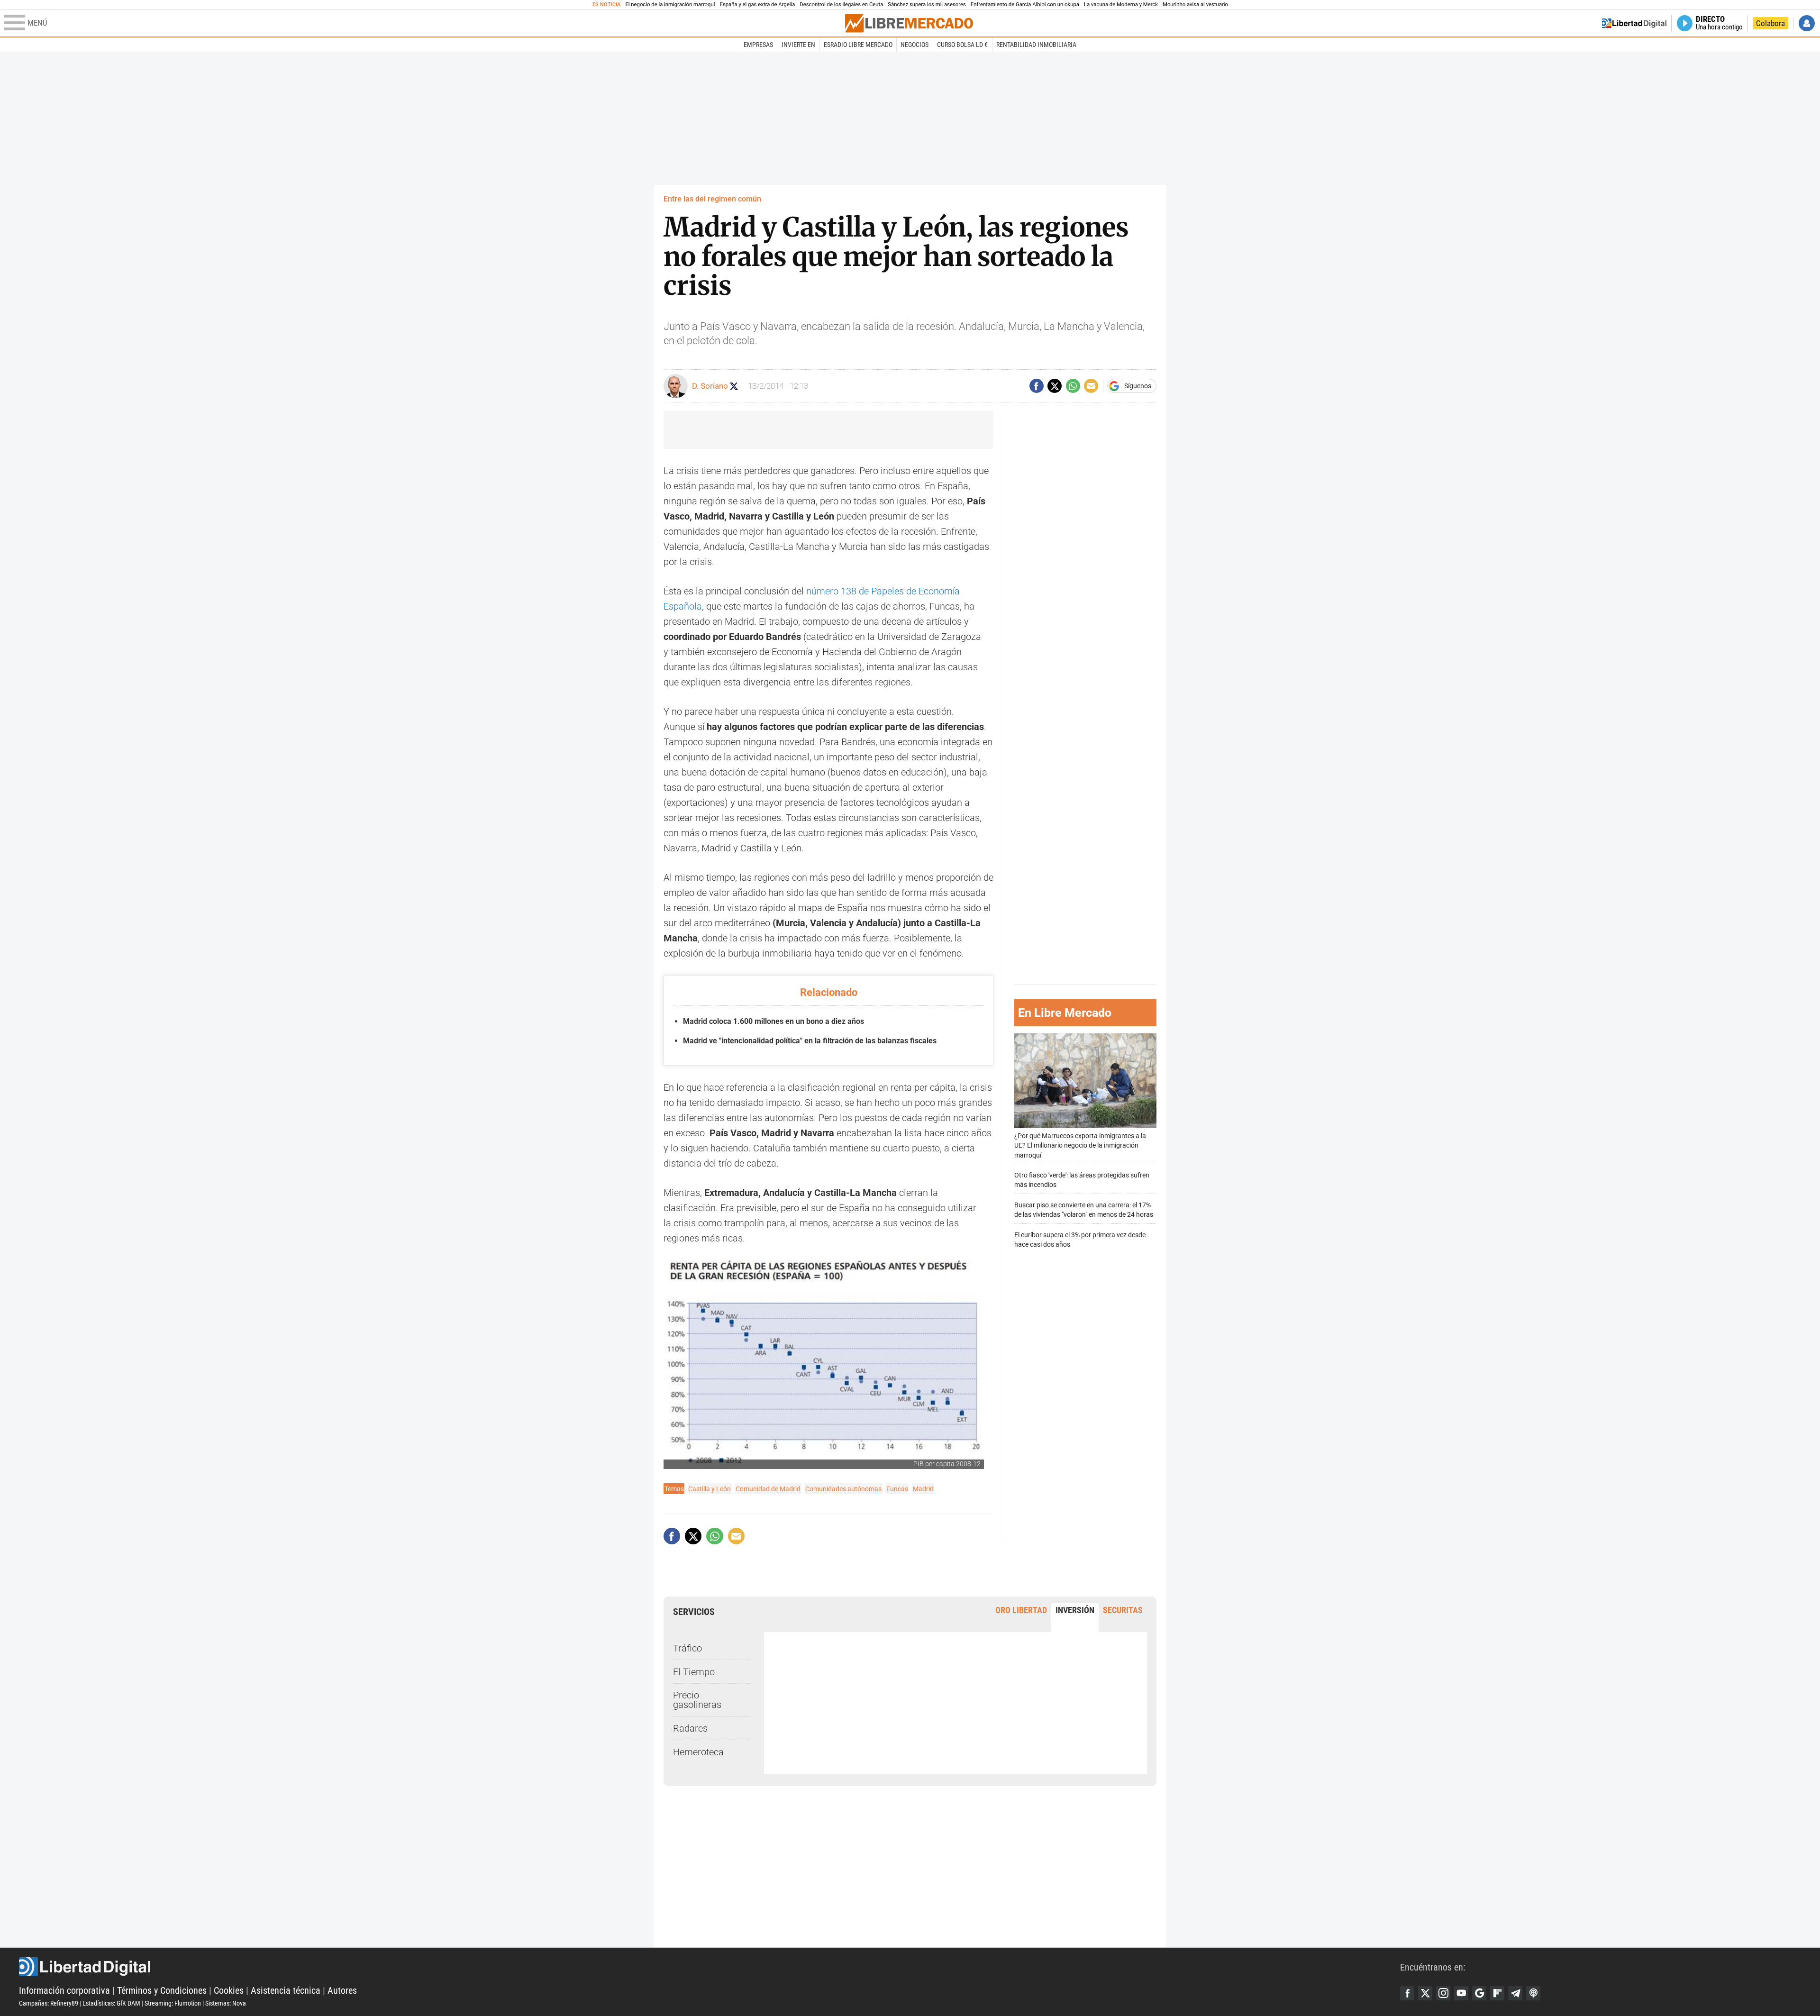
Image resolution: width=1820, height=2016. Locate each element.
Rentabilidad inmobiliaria (1036, 45)
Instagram (1443, 1993)
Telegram (1515, 1993)
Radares (690, 1728)
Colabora (1770, 23)
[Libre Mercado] (909, 23)
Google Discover (1479, 1993)
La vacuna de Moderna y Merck (1121, 5)
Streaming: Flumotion (173, 2003)
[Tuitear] (1055, 386)
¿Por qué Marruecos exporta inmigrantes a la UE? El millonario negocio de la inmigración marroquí (1080, 1145)
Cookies (229, 1990)
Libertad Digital (710, 1967)
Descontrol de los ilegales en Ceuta (841, 5)
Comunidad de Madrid (768, 1489)
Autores (342, 1990)
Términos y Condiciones (162, 1990)
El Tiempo (694, 1672)
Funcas (897, 1489)
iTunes (1533, 1993)
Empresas (758, 45)
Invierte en (798, 45)
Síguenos (1138, 386)
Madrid (923, 1489)
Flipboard (1497, 1993)
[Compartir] (1037, 386)
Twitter (1425, 1993)
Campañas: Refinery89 (49, 2003)
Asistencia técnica (286, 1990)
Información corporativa (64, 1990)
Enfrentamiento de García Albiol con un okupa (1025, 5)
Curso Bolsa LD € (962, 45)
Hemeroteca (698, 1752)
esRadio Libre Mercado (858, 45)
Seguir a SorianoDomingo (734, 386)
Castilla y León (710, 1489)
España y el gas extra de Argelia (758, 5)
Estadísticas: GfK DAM (111, 2003)
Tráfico (687, 1648)
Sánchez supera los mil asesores (927, 5)
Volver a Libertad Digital (1634, 23)
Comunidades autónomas (843, 1489)
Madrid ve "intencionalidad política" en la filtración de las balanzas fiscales (810, 1041)
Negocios (915, 45)
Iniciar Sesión (1807, 23)
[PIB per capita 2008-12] (824, 1364)
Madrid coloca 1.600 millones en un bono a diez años (773, 1021)
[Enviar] (1073, 386)
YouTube (1461, 1993)
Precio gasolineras (697, 1700)
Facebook (1407, 1993)
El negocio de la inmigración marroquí (670, 5)
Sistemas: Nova (226, 2003)
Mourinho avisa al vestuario (1195, 5)
